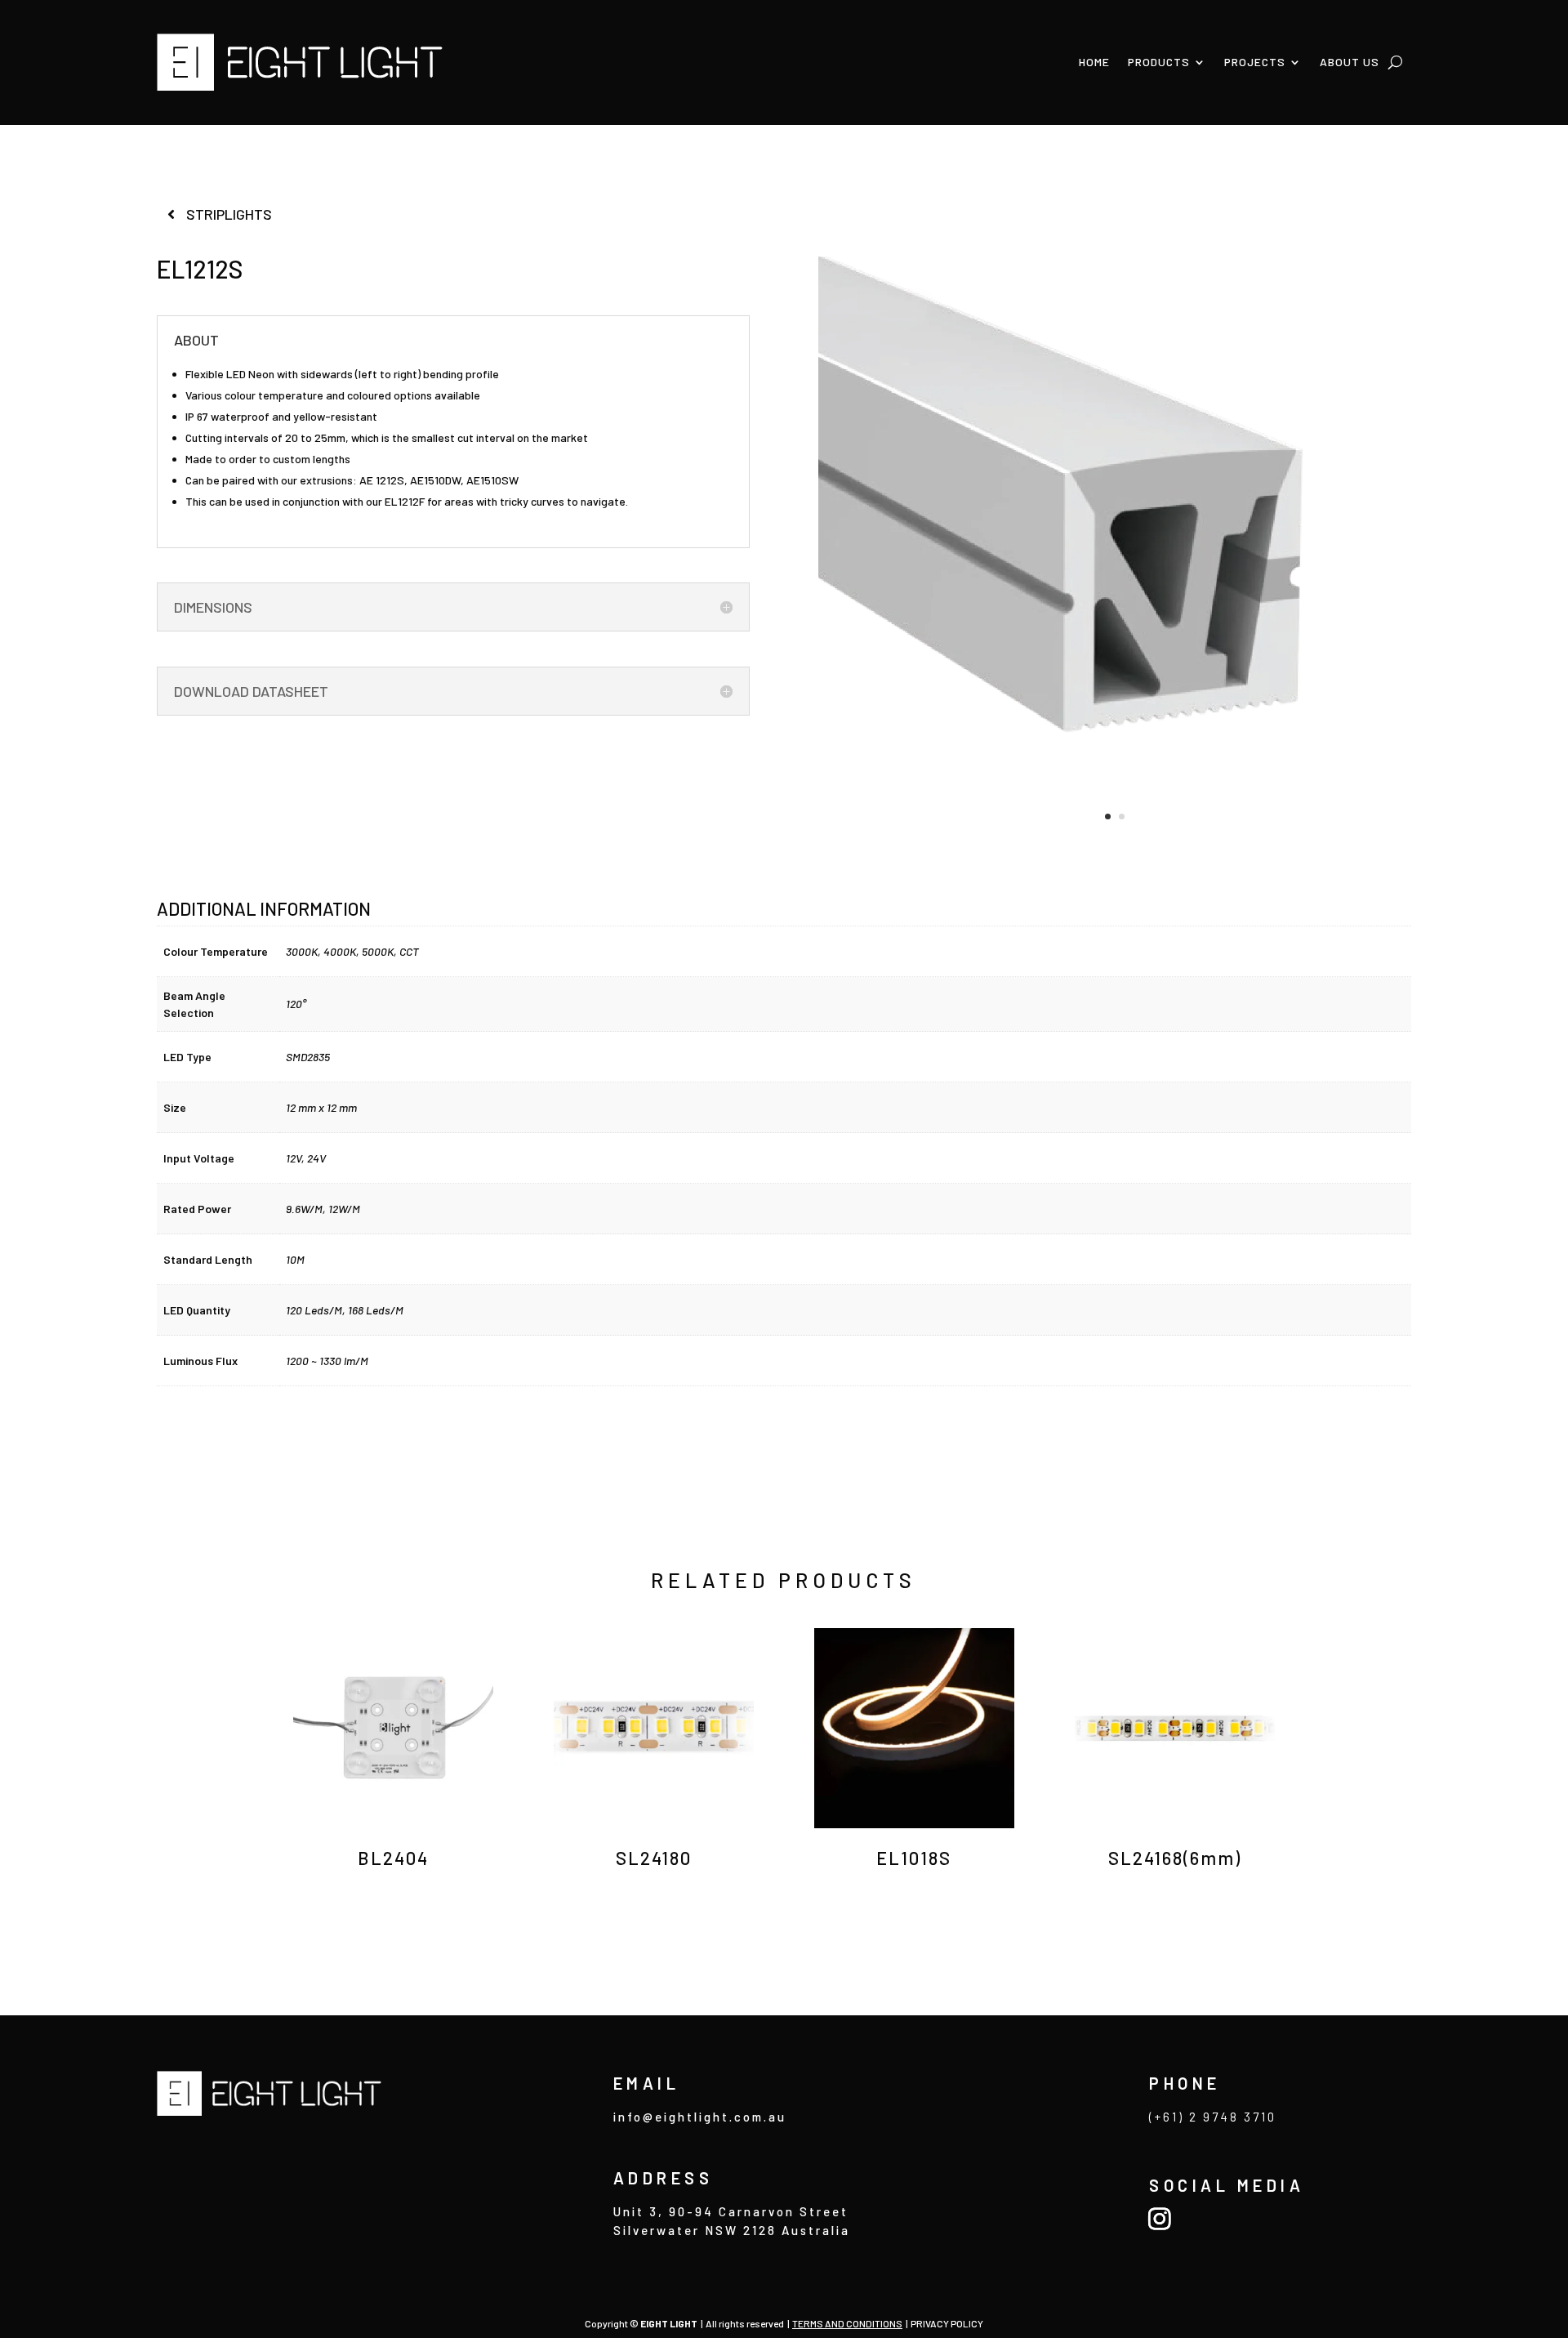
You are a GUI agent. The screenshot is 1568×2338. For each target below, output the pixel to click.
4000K (340, 951)
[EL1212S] (1115, 845)
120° (296, 1004)
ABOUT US (1350, 62)
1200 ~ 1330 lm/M (327, 1361)
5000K (378, 951)
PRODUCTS (1159, 62)
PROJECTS (1255, 62)
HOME (1094, 62)
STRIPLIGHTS (229, 214)
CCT (409, 951)
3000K (302, 951)
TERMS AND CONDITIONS (847, 2323)
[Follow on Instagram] (1159, 2218)
